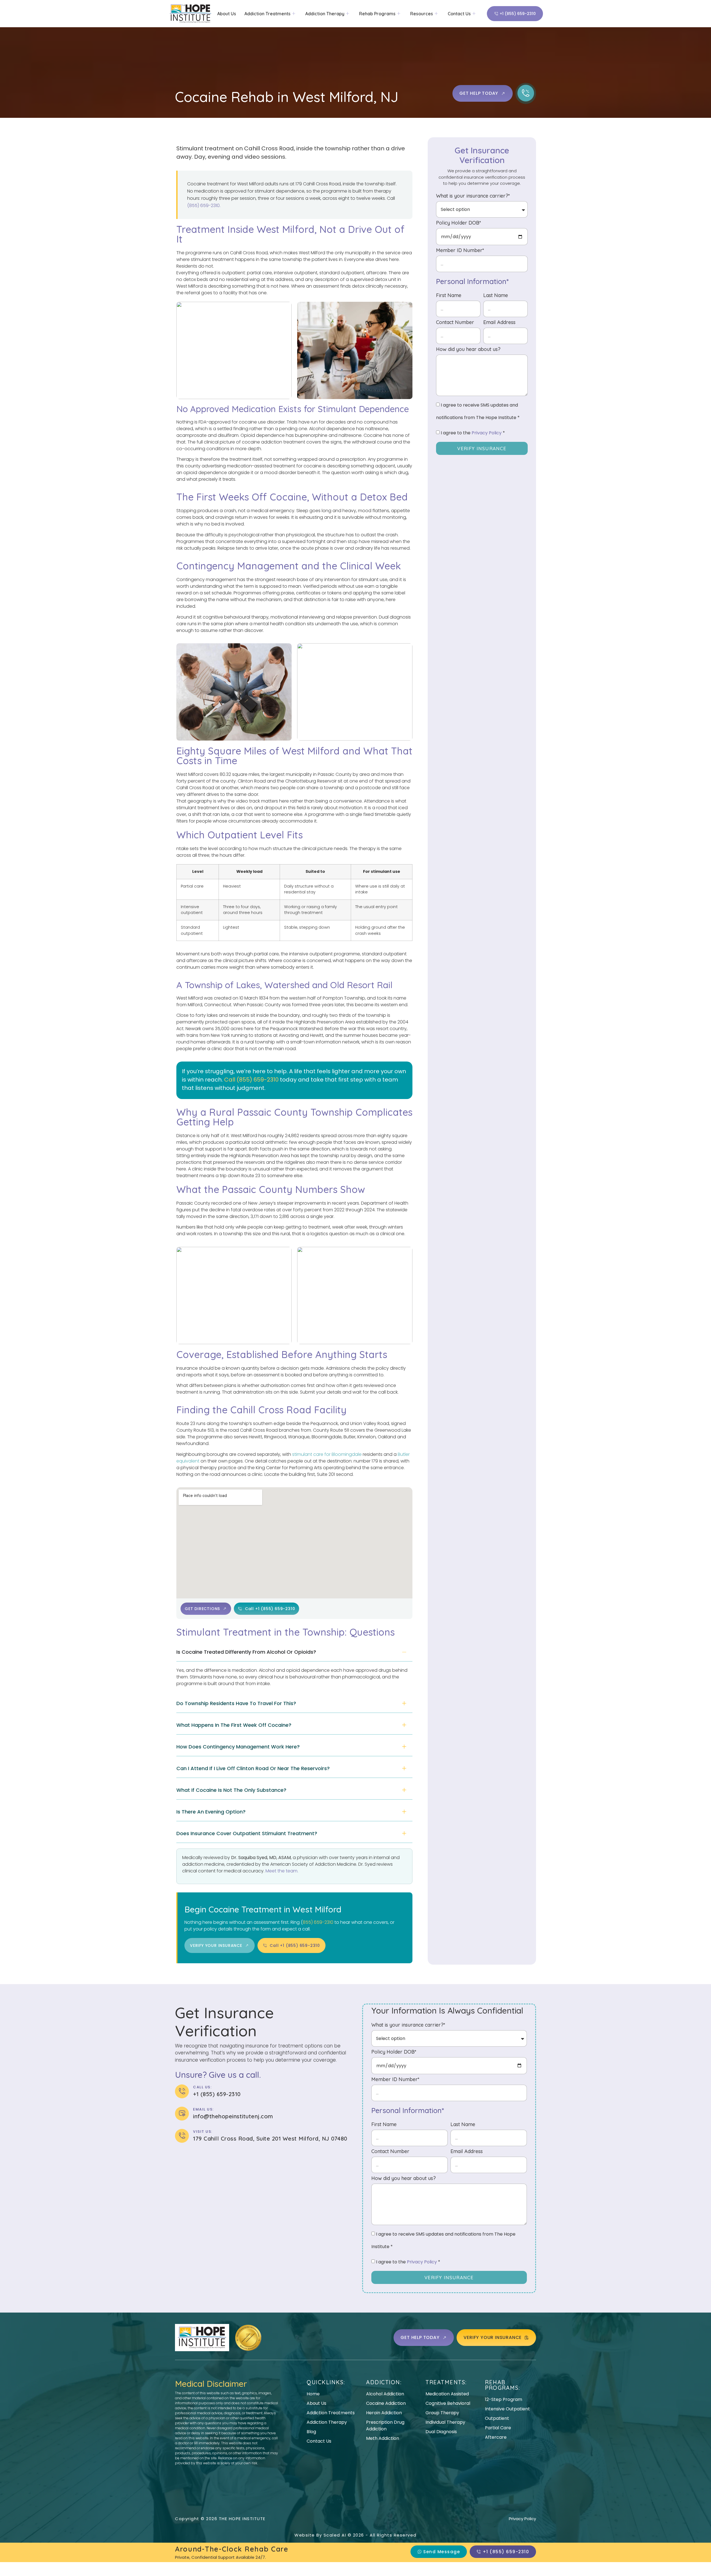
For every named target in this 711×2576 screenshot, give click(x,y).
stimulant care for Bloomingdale (327, 1454)
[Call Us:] (182, 2091)
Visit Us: (203, 2132)
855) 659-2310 (318, 1922)
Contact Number (455, 323)
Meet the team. (282, 1871)
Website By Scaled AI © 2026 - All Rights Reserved (355, 2535)
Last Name (496, 296)
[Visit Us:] (182, 2136)
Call (230, 1080)
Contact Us (459, 14)
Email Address (499, 323)
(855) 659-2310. (204, 205)
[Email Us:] (182, 2114)
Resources (422, 14)
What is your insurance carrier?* (473, 196)
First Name (449, 296)
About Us (227, 14)
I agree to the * (473, 433)
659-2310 (265, 1080)
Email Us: (203, 2109)
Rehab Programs (377, 14)
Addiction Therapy (325, 14)
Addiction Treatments (267, 14)
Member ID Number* (460, 251)
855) (246, 1080)
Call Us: (202, 2087)
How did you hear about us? (468, 350)
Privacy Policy (487, 433)
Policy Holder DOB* (459, 223)
